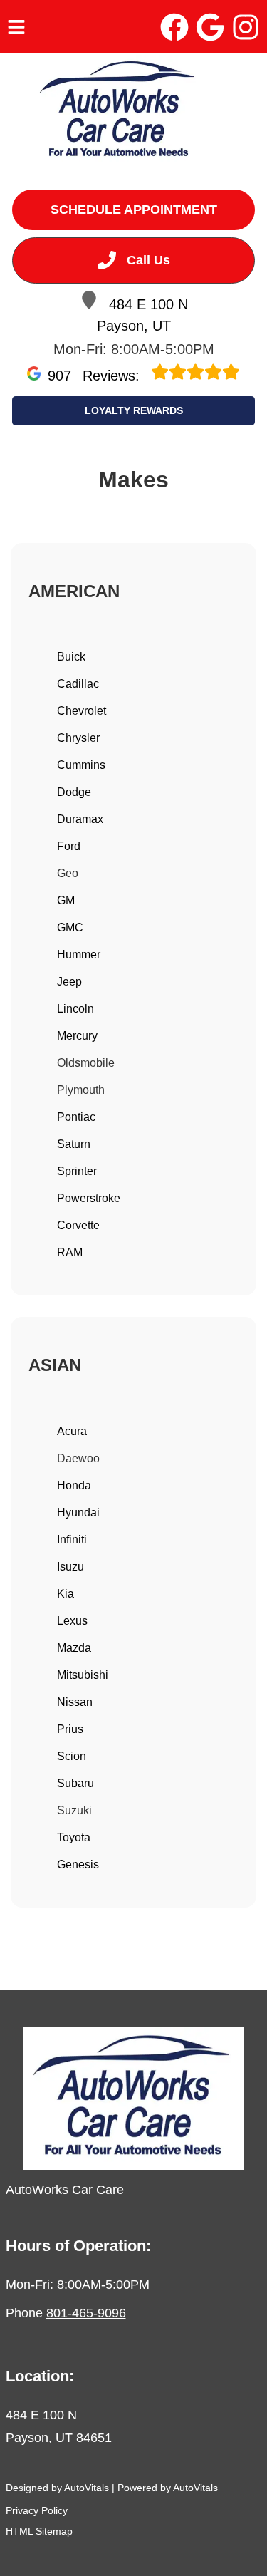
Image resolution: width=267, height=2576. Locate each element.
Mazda (74, 1648)
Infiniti (72, 1540)
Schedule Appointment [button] (134, 210)
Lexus (72, 1621)
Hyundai (78, 1512)
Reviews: (96, 376)
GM (66, 900)
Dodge (74, 792)
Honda (74, 1485)
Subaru (75, 1783)
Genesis (78, 1864)
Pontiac (76, 1117)
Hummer (79, 955)
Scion (72, 1756)
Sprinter (77, 1171)
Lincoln (75, 1009)
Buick (71, 657)
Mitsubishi (83, 1675)
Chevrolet (82, 711)
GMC (70, 927)
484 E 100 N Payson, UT (142, 315)
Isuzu (70, 1567)
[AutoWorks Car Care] (119, 112)
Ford (69, 846)
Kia (66, 1594)
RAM (70, 1252)
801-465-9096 (86, 2313)
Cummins (81, 765)
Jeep (69, 982)
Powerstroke (89, 1198)
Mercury (77, 1036)
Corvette (78, 1225)
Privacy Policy (37, 2510)
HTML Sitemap (39, 2531)
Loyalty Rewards (134, 410)
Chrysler (78, 738)
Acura (72, 1431)
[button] (174, 27)
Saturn (74, 1144)
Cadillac (78, 684)
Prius (70, 1729)
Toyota (74, 1837)
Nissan (75, 1702)
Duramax (80, 819)
